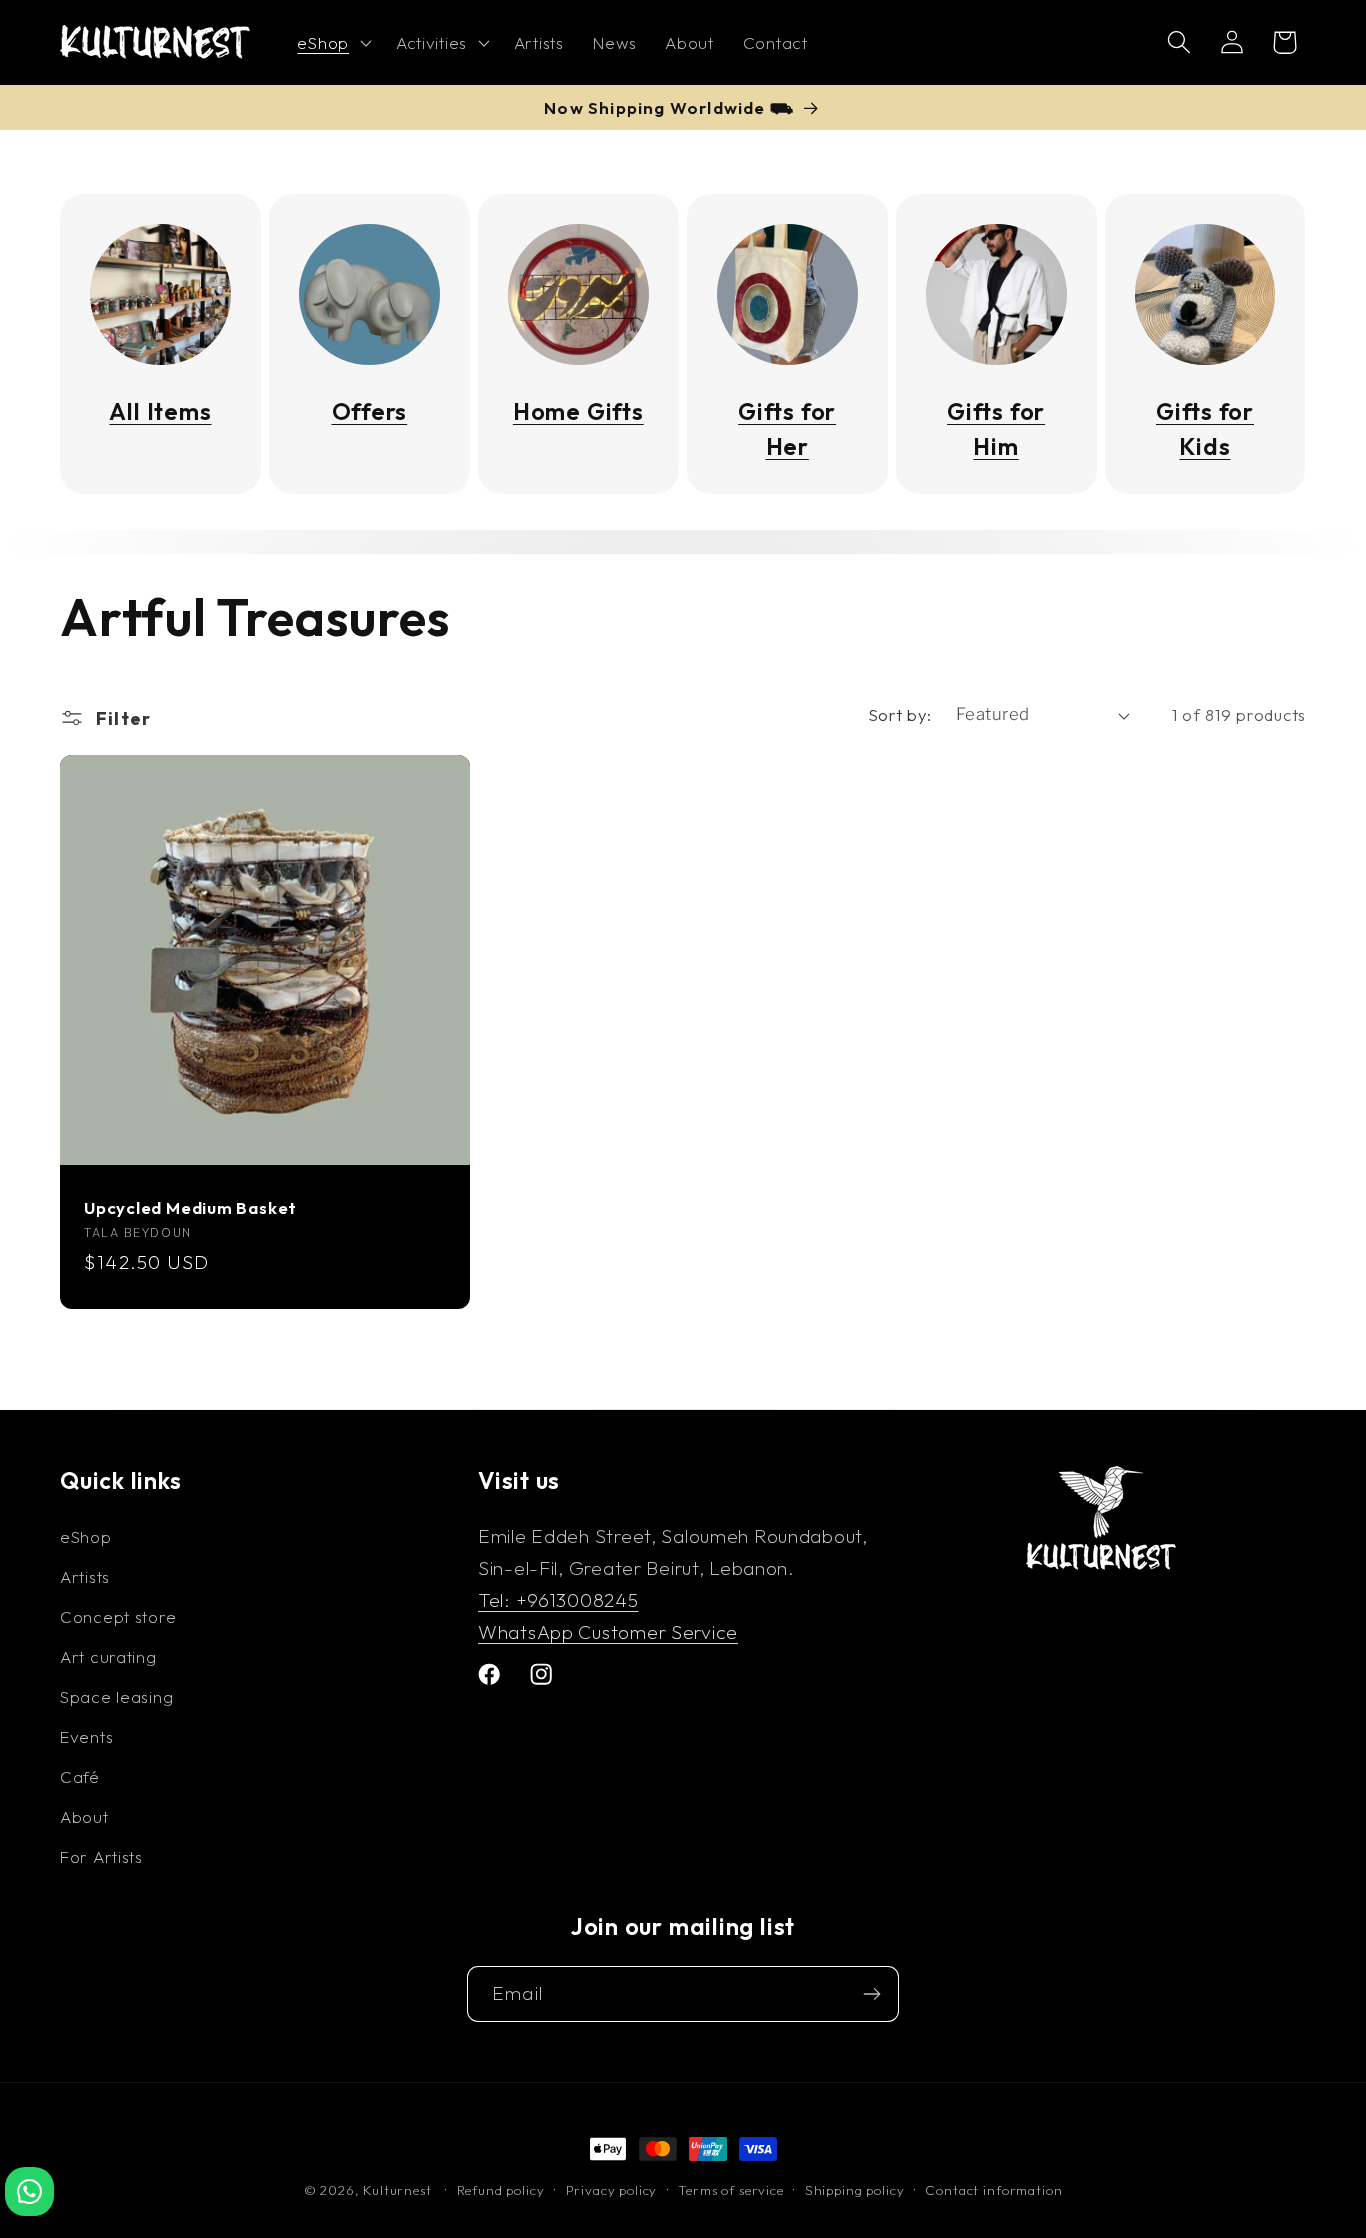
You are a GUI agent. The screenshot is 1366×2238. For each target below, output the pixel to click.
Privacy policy (612, 2190)
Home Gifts (578, 411)
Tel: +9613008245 (558, 1599)
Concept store (118, 1615)
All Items (160, 411)
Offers (370, 411)
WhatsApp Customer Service (608, 1631)
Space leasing (116, 1695)
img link (160, 240)
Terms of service (730, 2190)
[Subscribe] (871, 1994)
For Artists (101, 1855)
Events (86, 1735)
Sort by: (900, 714)
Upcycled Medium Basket (190, 1208)
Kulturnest (399, 2190)
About (84, 1815)
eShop (86, 1535)
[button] (332, 43)
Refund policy (501, 2190)
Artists (85, 1575)
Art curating (108, 1655)
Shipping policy (855, 2190)
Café (80, 1775)
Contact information (993, 2190)
